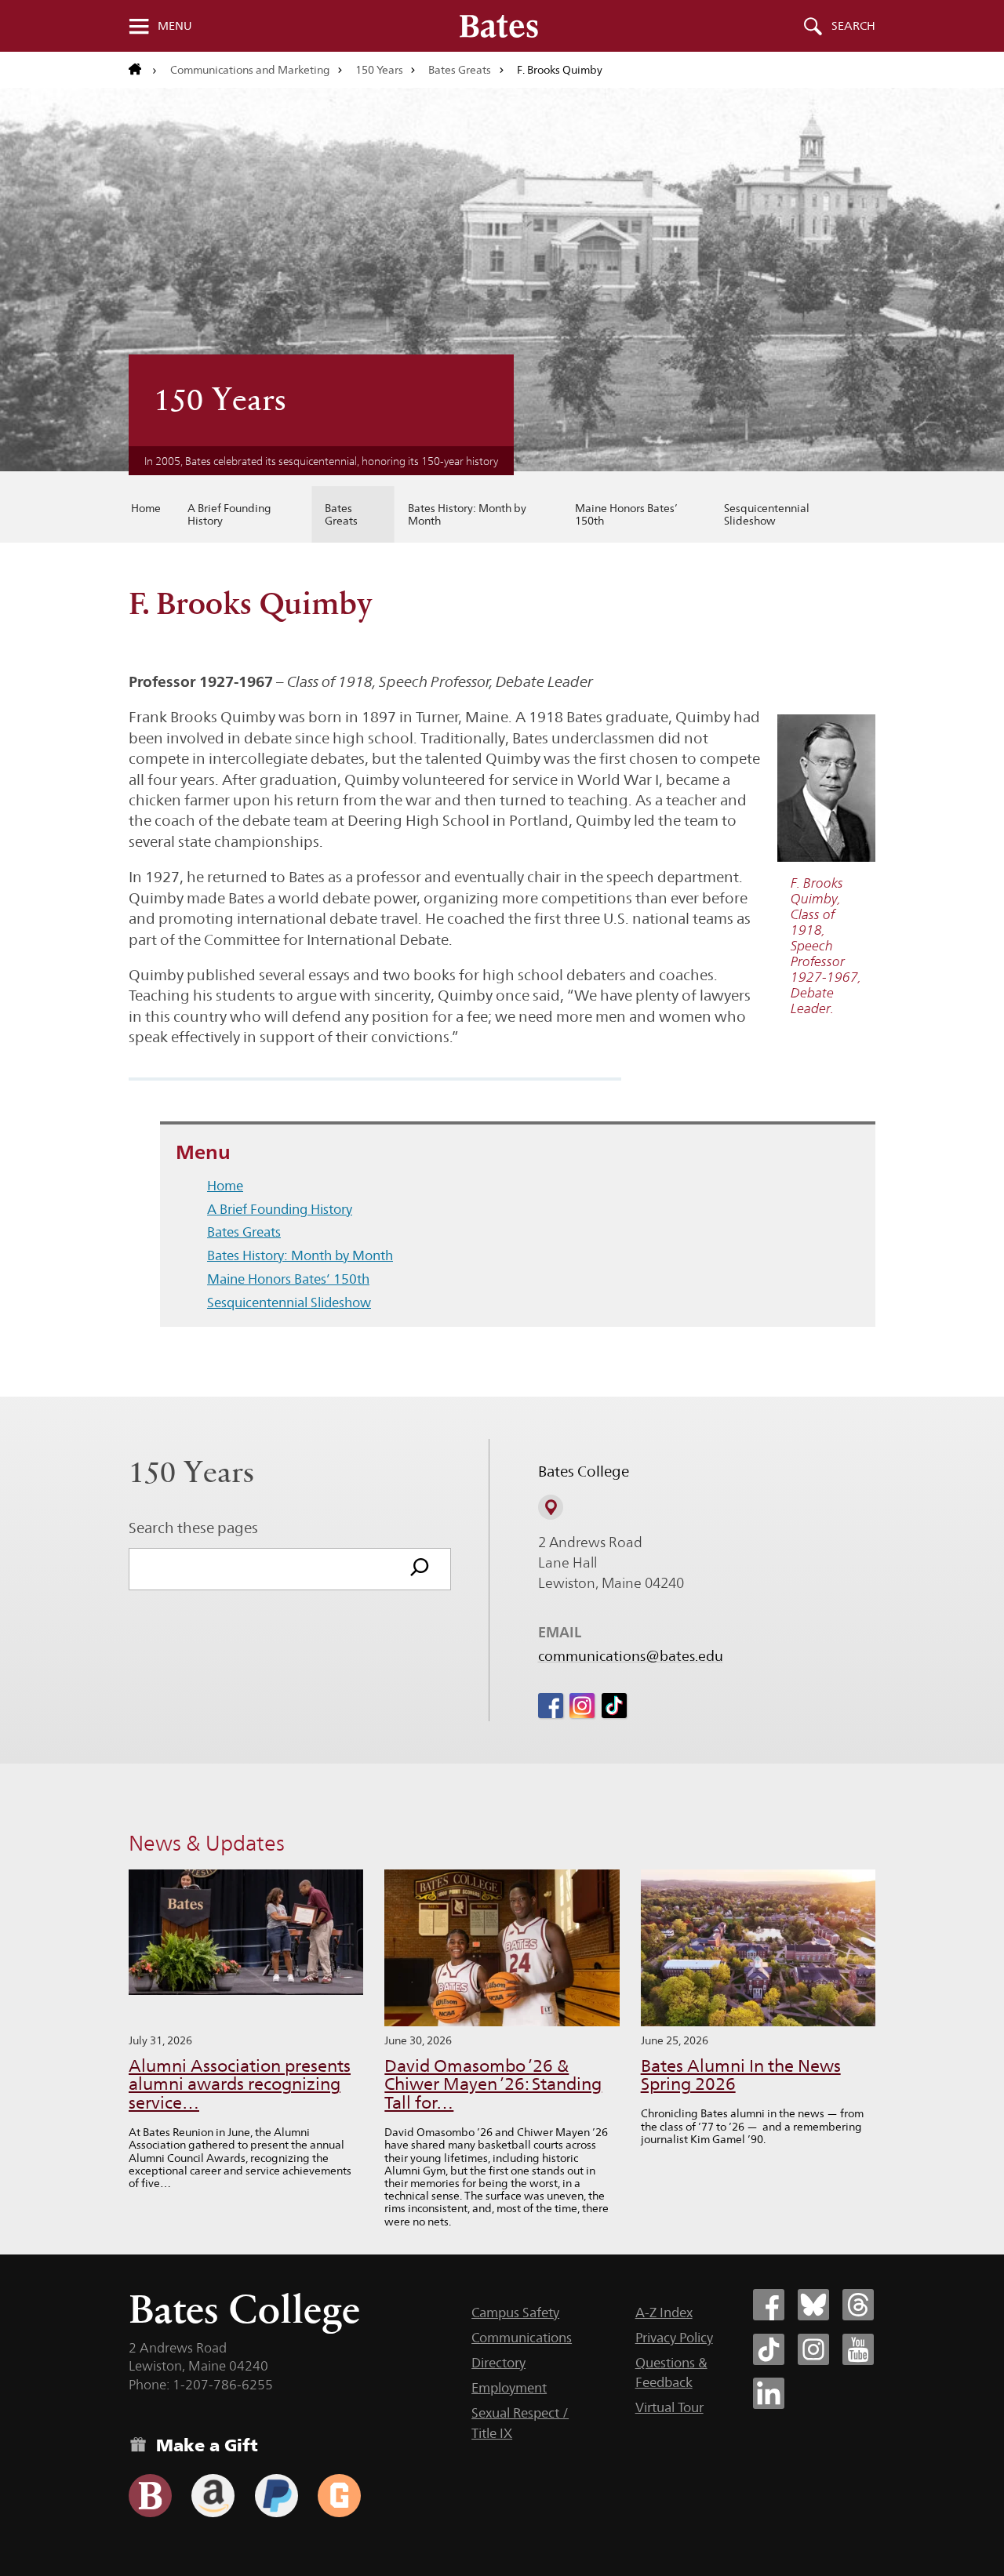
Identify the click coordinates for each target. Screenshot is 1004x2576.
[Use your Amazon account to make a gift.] (213, 2496)
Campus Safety (515, 2313)
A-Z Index (664, 2313)
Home (146, 508)
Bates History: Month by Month (467, 514)
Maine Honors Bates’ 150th (626, 514)
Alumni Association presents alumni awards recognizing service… (240, 2085)
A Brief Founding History (229, 514)
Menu (175, 26)
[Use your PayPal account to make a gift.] (276, 2496)
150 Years (379, 70)
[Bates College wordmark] (499, 26)
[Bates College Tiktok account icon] (769, 2349)
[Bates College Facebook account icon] (769, 2305)
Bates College (244, 2309)
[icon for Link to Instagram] (582, 1706)
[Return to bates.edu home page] (143, 70)
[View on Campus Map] (551, 1507)
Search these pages (193, 1528)
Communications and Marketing (250, 70)
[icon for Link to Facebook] (551, 1706)
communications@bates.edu (631, 1656)
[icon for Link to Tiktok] (614, 1706)
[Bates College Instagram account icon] (813, 2349)
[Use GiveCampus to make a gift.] (339, 2496)
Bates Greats (460, 70)
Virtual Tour (669, 2407)
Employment (509, 2388)
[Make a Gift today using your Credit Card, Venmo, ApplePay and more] (150, 2496)
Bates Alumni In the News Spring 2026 (741, 2075)
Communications (522, 2338)
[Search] (420, 1569)
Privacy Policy (674, 2338)
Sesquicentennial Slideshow (767, 514)
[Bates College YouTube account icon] (858, 2349)
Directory (498, 2363)
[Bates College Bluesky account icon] (813, 2305)
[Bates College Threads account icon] (858, 2305)
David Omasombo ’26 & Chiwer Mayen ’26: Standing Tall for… (493, 2085)
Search (853, 26)
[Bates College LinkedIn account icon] (769, 2393)
